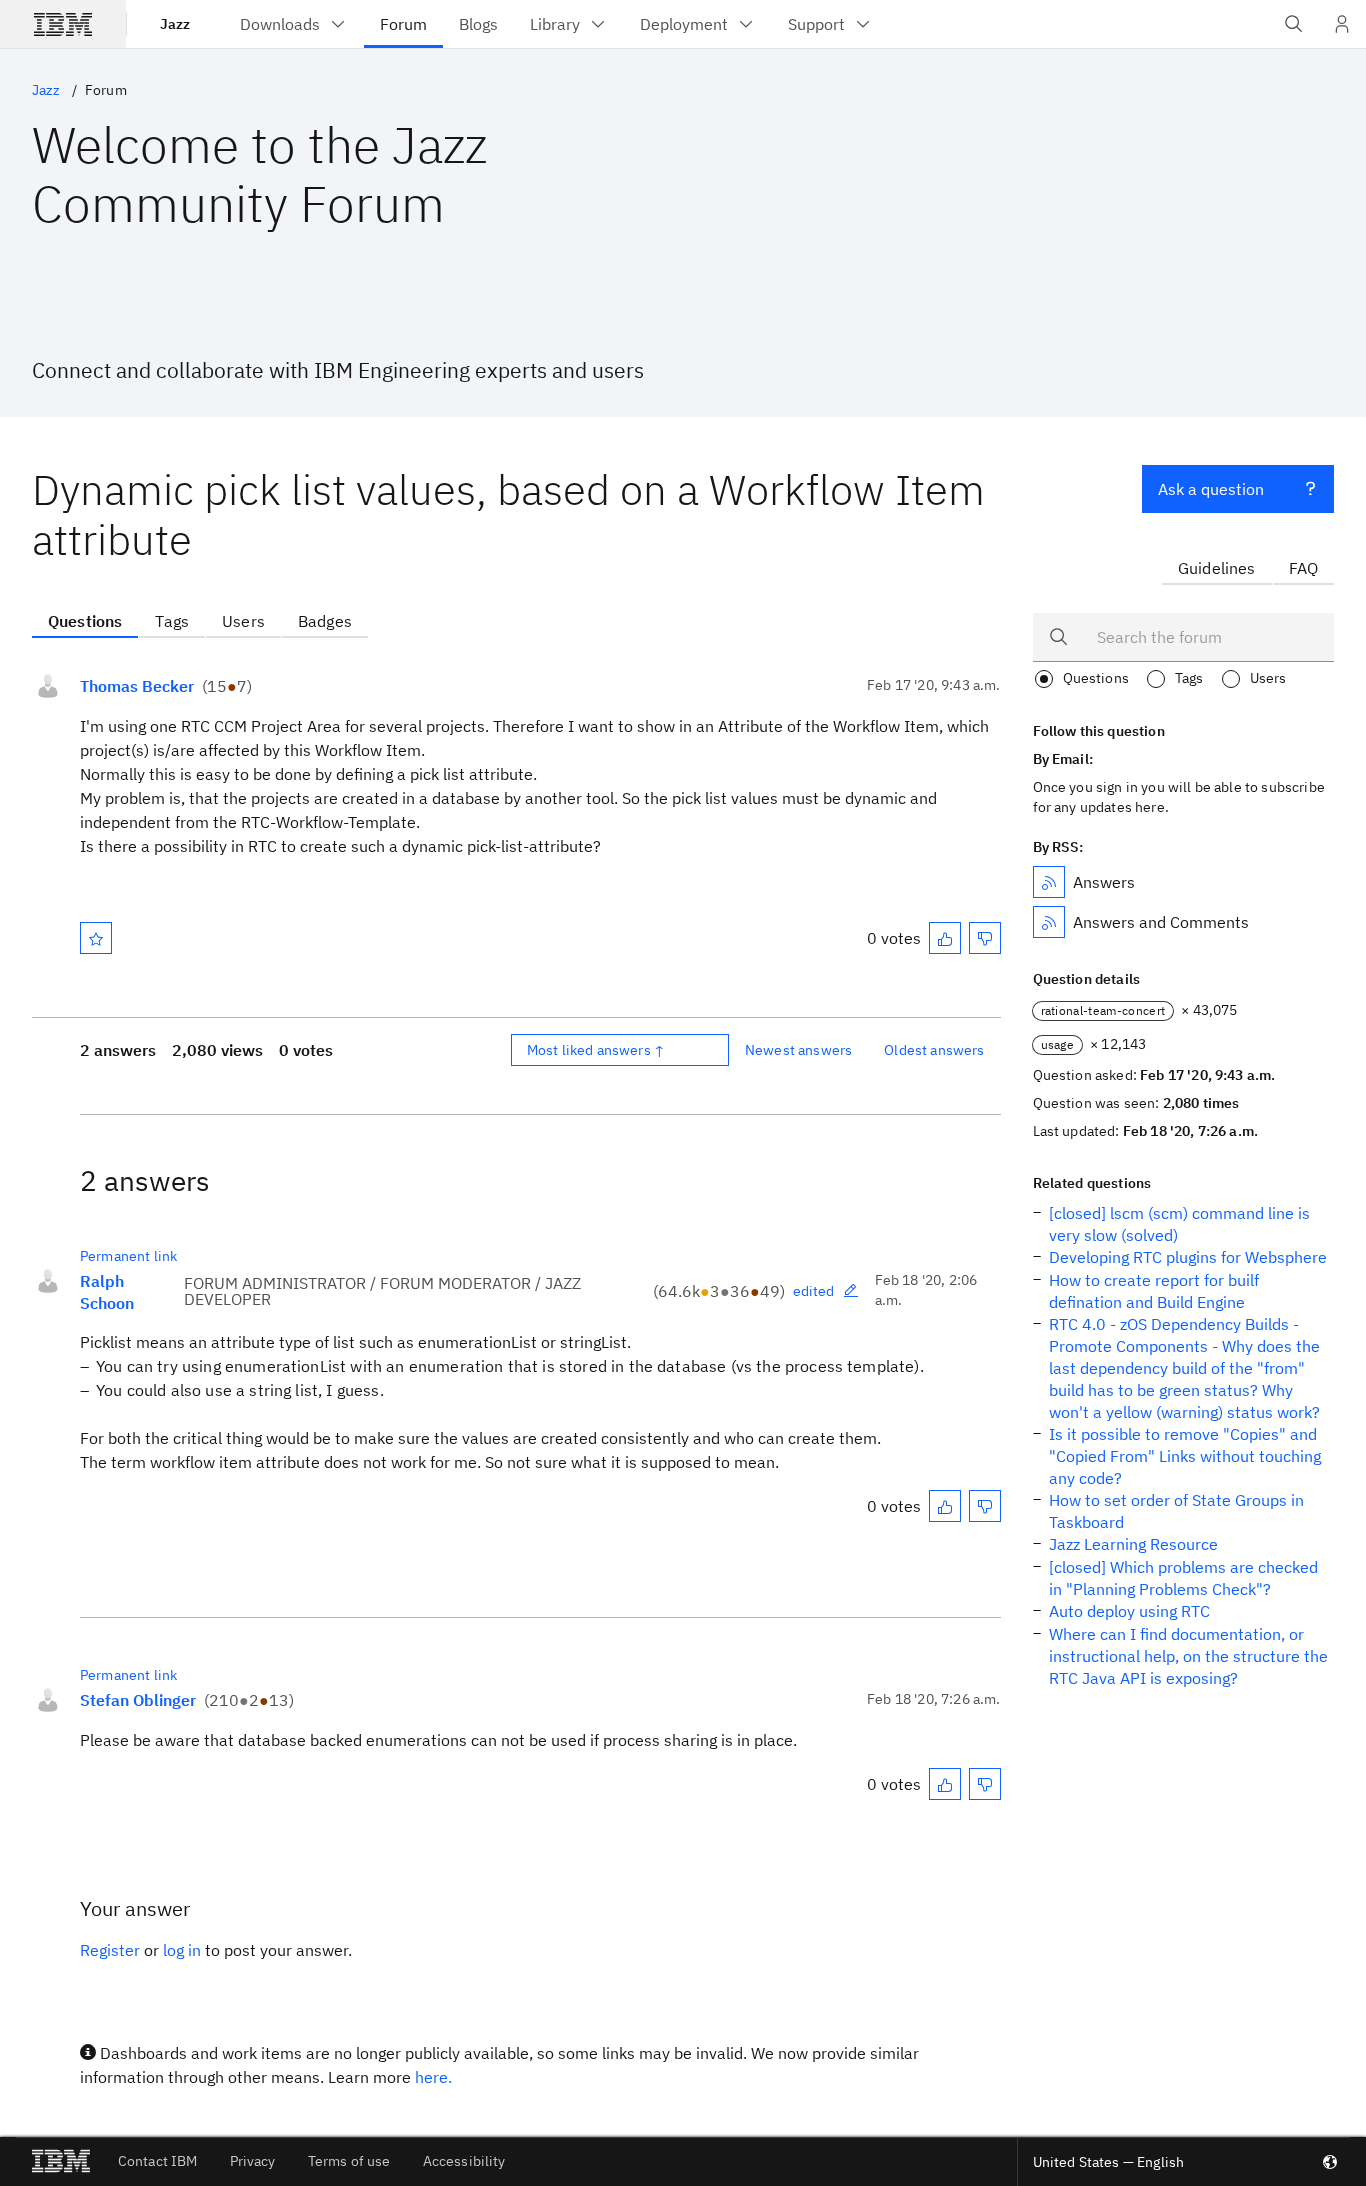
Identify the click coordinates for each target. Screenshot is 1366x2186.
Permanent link (128, 1256)
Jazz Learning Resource (1133, 1544)
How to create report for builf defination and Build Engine (1154, 1291)
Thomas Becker (137, 686)
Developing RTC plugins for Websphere (1188, 1257)
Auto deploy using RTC (1129, 1611)
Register (110, 1950)
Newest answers (798, 1050)
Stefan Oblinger (138, 1700)
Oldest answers (934, 1050)
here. (433, 2077)
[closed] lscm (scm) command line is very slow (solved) (1179, 1224)
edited (814, 1291)
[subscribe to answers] (1049, 882)
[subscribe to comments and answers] (1049, 922)
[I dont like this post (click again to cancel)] (985, 938)
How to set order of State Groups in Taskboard (1176, 1511)
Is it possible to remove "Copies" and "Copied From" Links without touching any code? (1185, 1456)
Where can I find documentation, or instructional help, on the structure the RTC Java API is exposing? (1188, 1656)
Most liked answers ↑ (596, 1050)
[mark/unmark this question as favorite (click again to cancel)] (96, 938)
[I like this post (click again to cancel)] (945, 938)
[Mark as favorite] (96, 938)
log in (182, 1950)
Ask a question (1211, 489)
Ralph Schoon (107, 1292)
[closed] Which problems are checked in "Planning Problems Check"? (1183, 1578)
